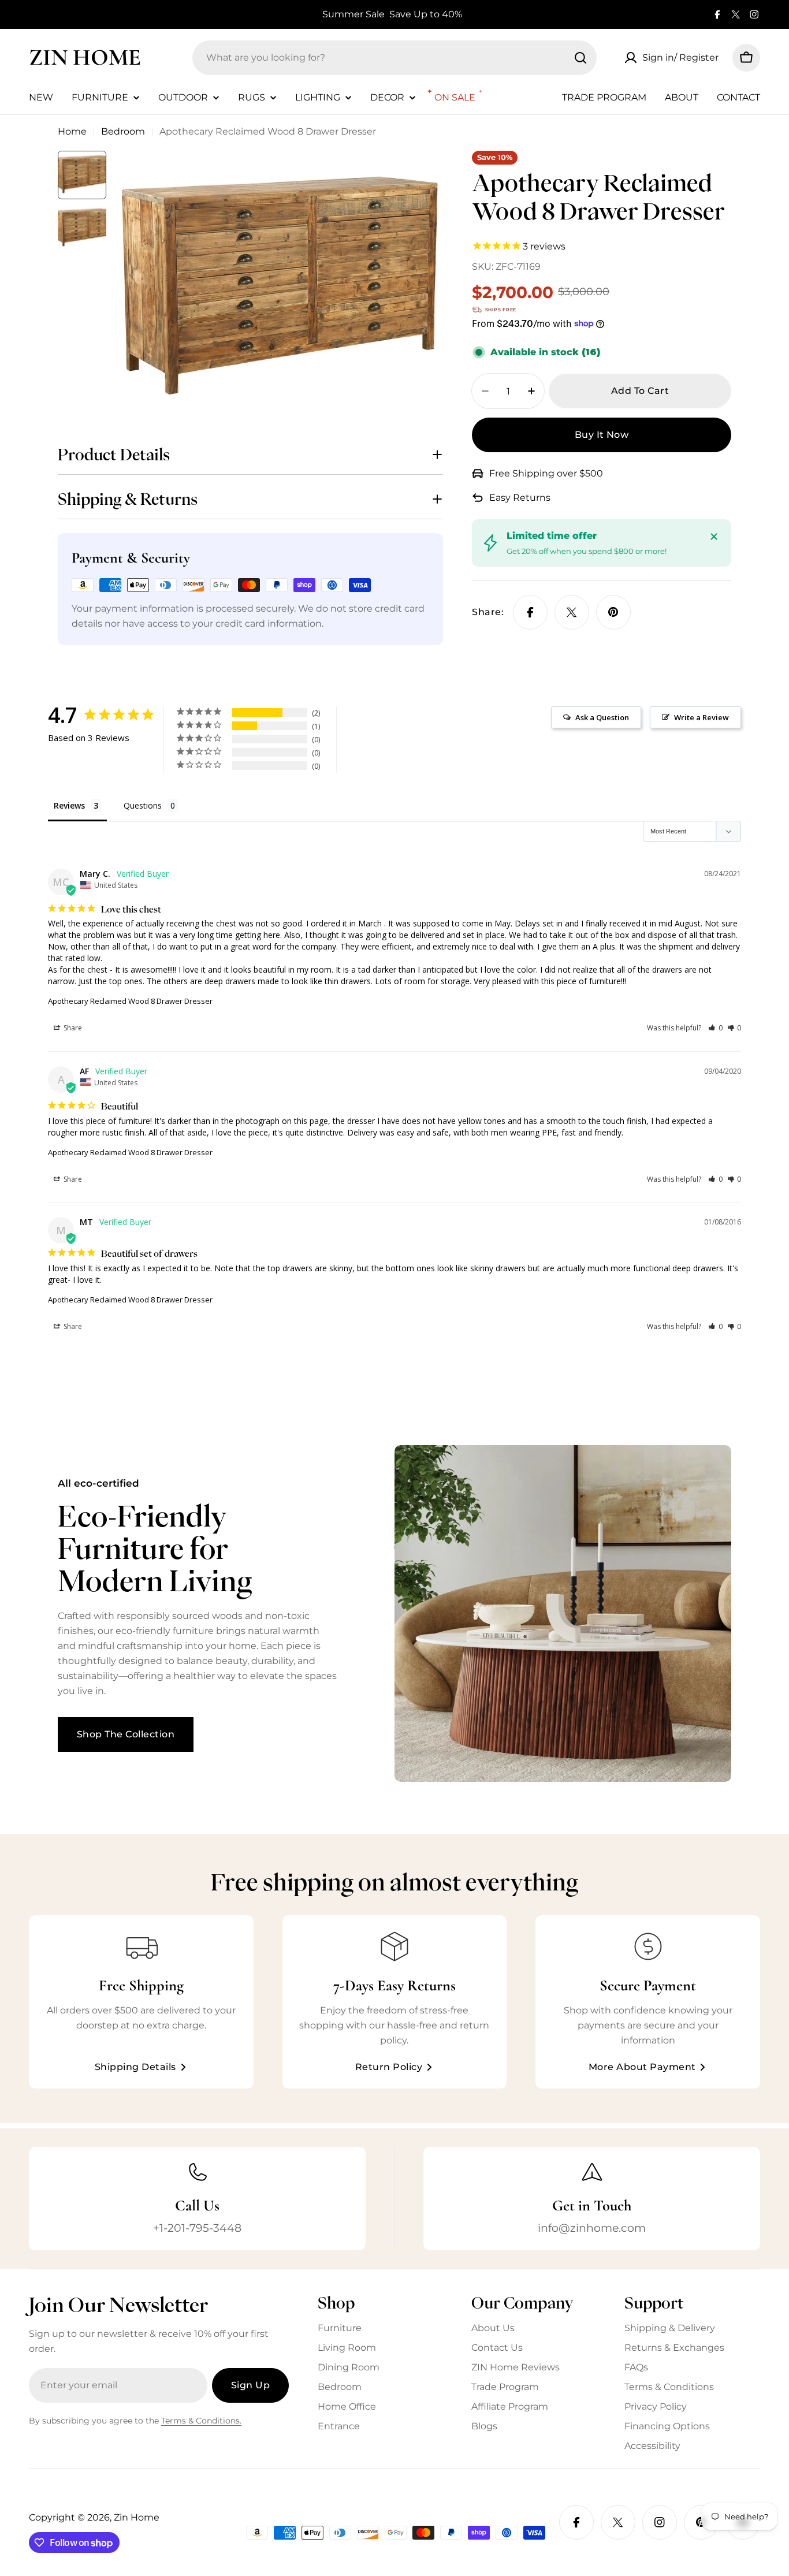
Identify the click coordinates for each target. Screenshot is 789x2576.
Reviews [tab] (69, 805)
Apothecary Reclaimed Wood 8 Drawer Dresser (130, 1001)
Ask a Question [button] (602, 717)
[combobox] (394, 58)
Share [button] (72, 1028)
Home (72, 131)
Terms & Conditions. (201, 2421)
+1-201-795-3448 (197, 2228)
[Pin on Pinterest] (613, 612)
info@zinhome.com (592, 2228)
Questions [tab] (143, 805)
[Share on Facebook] (530, 612)
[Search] (580, 58)
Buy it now (602, 435)
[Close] (714, 537)
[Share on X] (572, 612)
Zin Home (85, 57)
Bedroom (123, 131)
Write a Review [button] (701, 717)
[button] (715, 1028)
